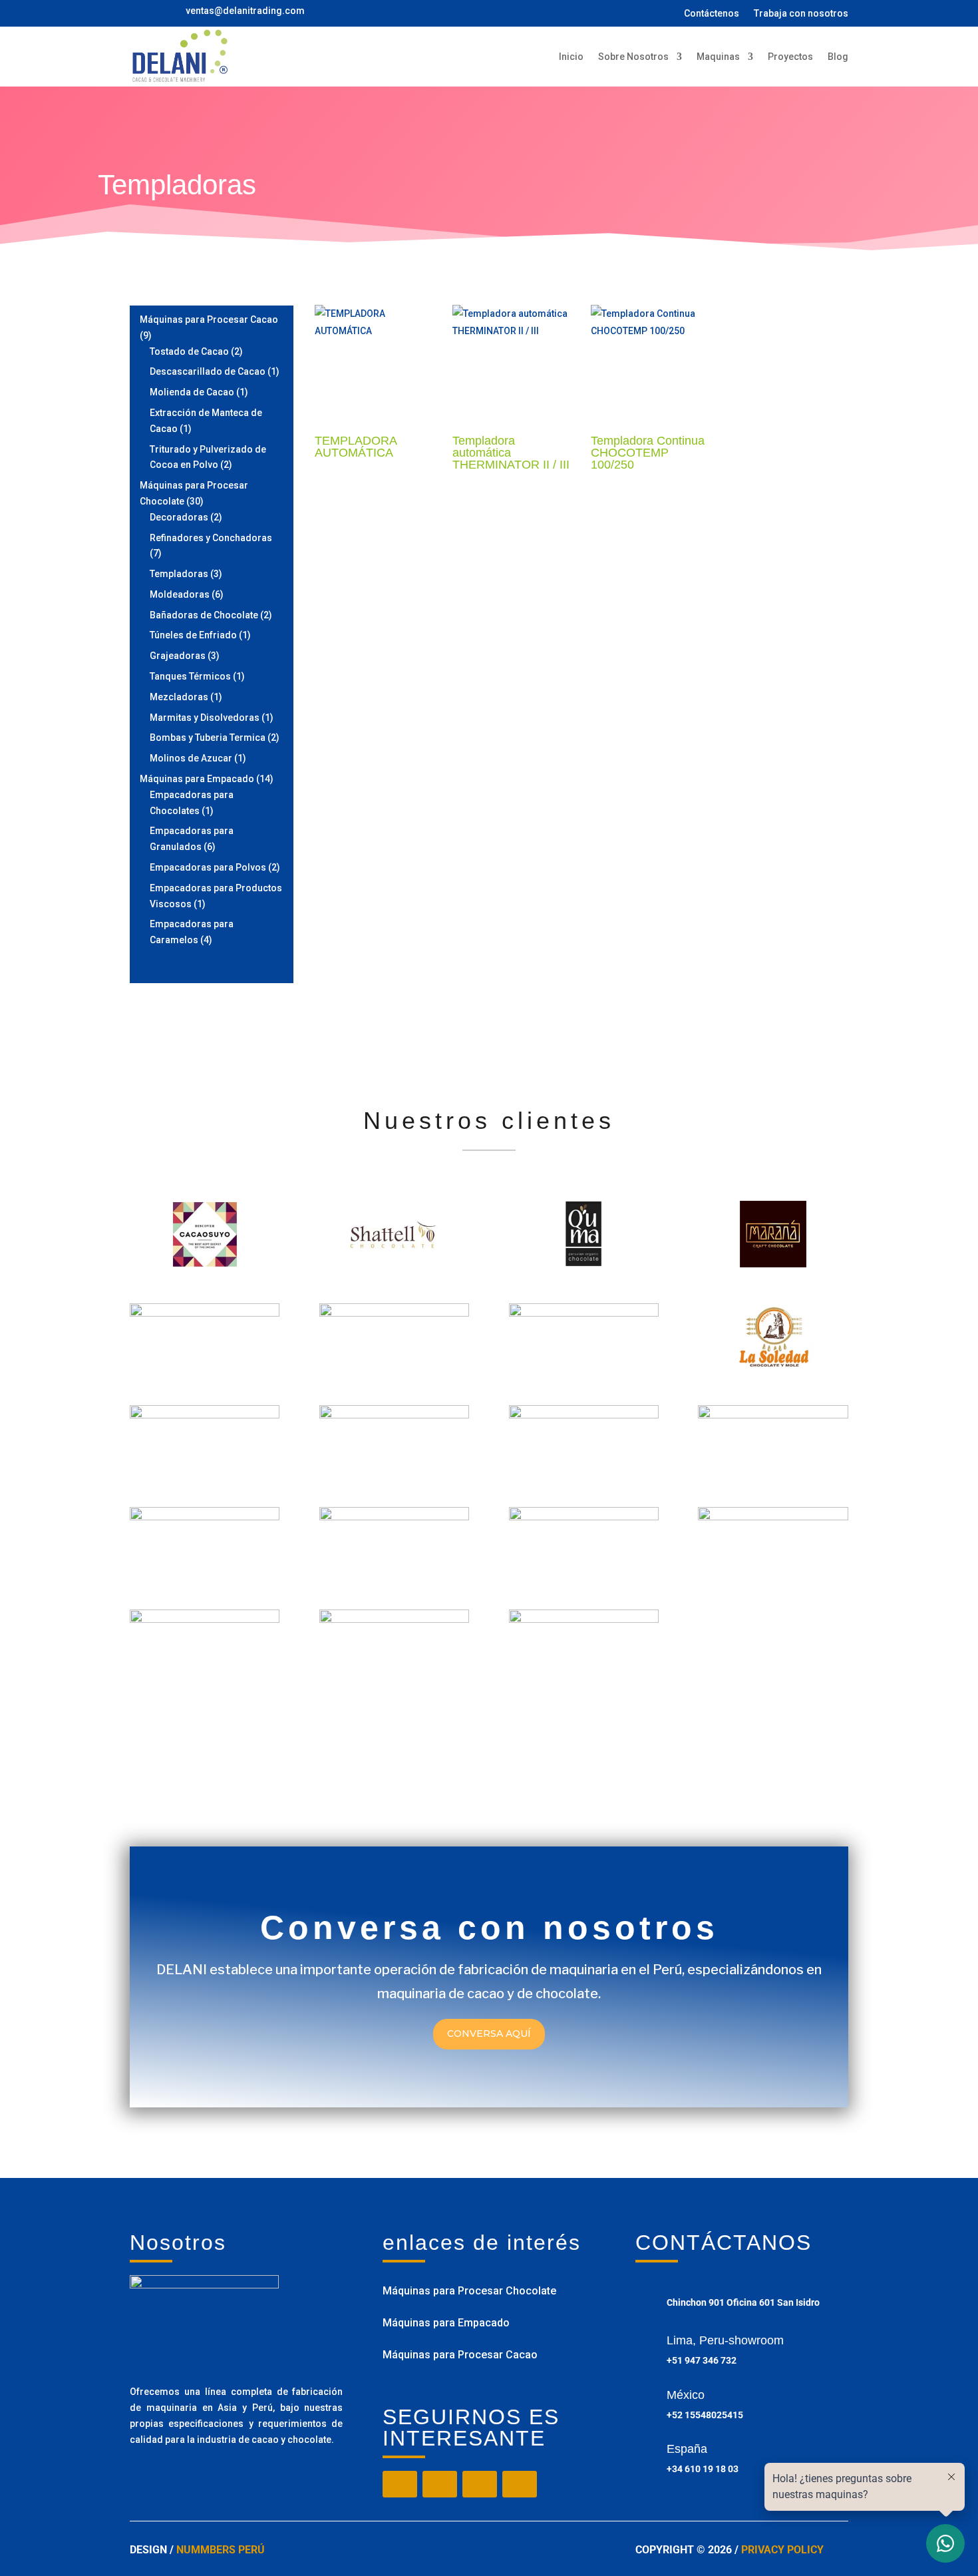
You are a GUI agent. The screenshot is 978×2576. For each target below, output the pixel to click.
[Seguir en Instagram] (440, 2484)
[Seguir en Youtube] (480, 2484)
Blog (838, 57)
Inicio (571, 57)
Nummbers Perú (221, 2550)
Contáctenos (712, 14)
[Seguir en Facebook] (400, 2484)
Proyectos (790, 57)
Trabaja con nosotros (801, 14)
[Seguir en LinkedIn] (520, 2484)
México (686, 2395)
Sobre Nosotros (633, 57)
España (687, 2449)
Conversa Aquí (489, 2034)
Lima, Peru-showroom (725, 2340)
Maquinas (718, 57)
